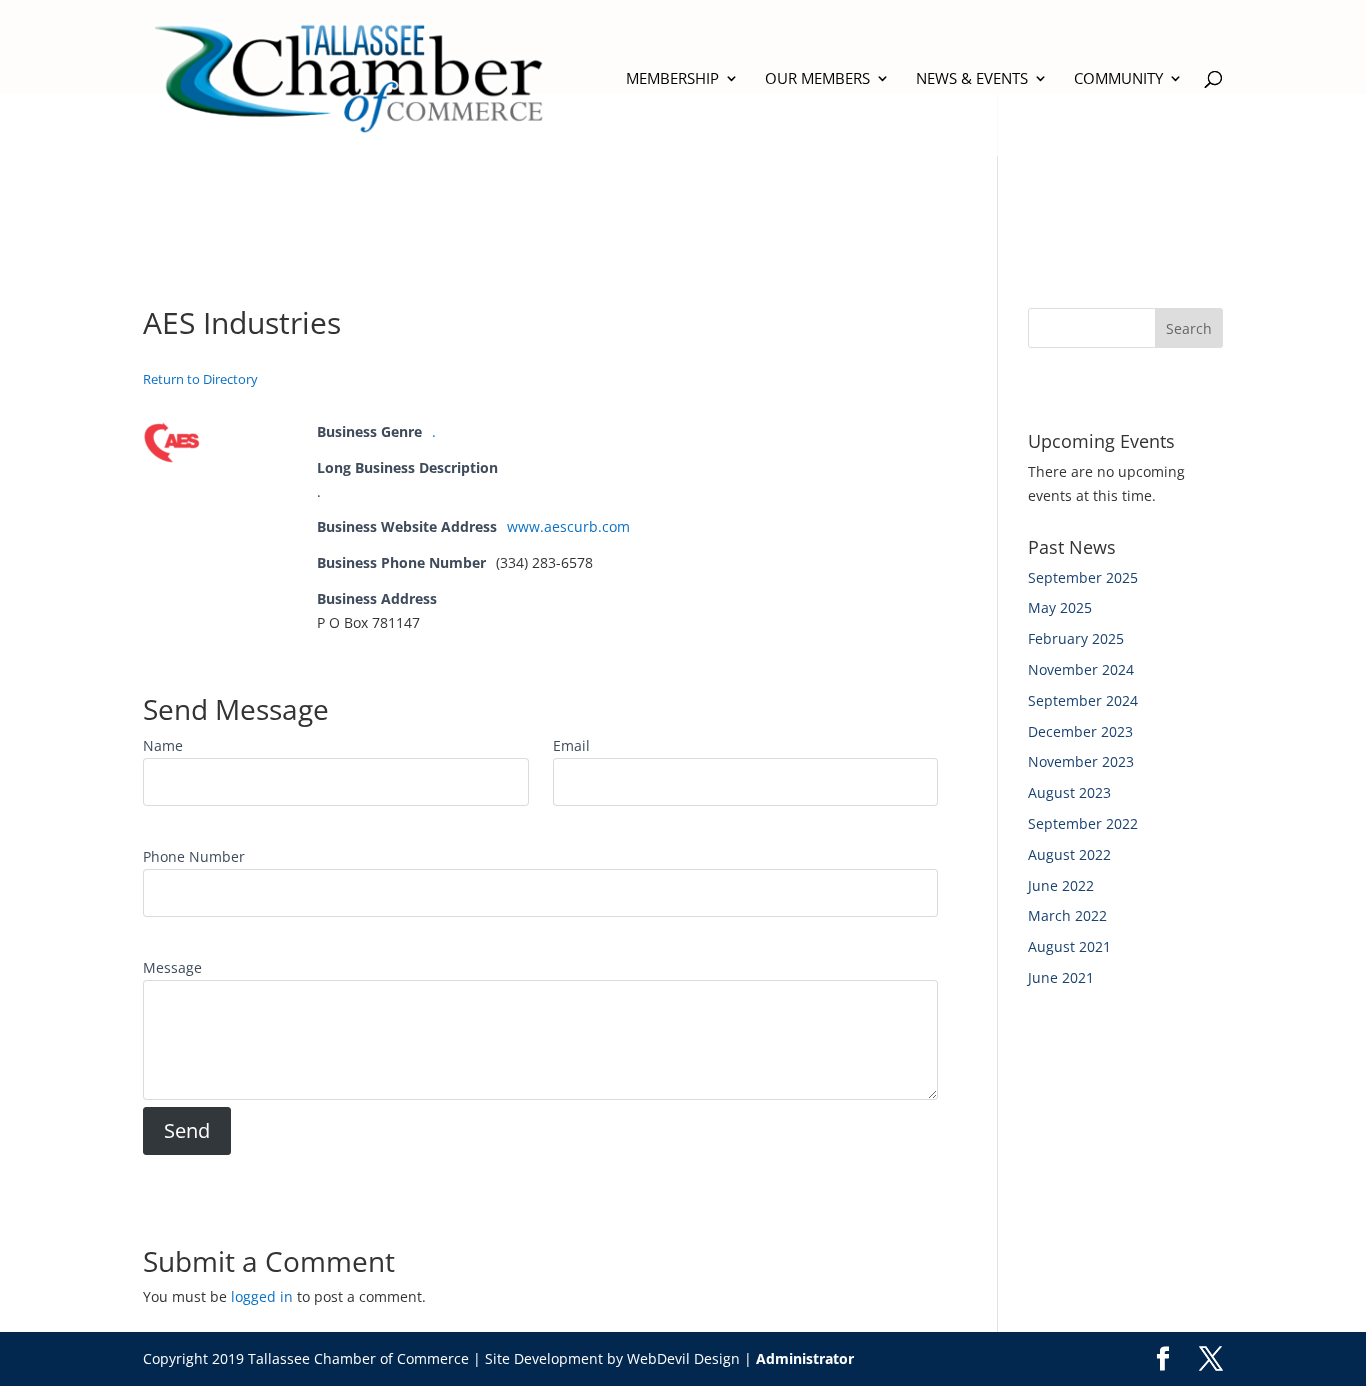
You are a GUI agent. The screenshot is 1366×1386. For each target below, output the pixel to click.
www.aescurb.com (568, 526)
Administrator (805, 1358)
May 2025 (1060, 607)
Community (1118, 79)
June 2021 (1061, 977)
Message (172, 967)
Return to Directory (200, 379)
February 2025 (1076, 638)
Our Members (817, 79)
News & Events (972, 79)
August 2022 (1069, 854)
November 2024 (1081, 669)
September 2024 (1083, 700)
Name (163, 745)
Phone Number (194, 856)
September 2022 (1083, 823)
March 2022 (1067, 915)
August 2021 (1069, 946)
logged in (262, 1296)
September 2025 (1083, 577)
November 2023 (1081, 761)
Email (571, 745)
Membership (672, 79)
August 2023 (1069, 792)
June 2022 (1061, 885)
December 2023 (1080, 731)
